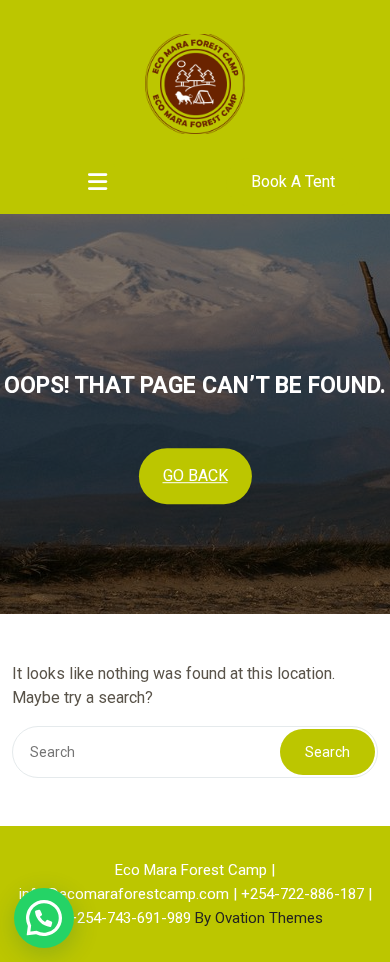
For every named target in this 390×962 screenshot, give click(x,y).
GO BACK (195, 475)
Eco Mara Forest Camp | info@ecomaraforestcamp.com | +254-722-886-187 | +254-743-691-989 (195, 894)
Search (327, 752)
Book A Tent (293, 181)
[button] (44, 918)
